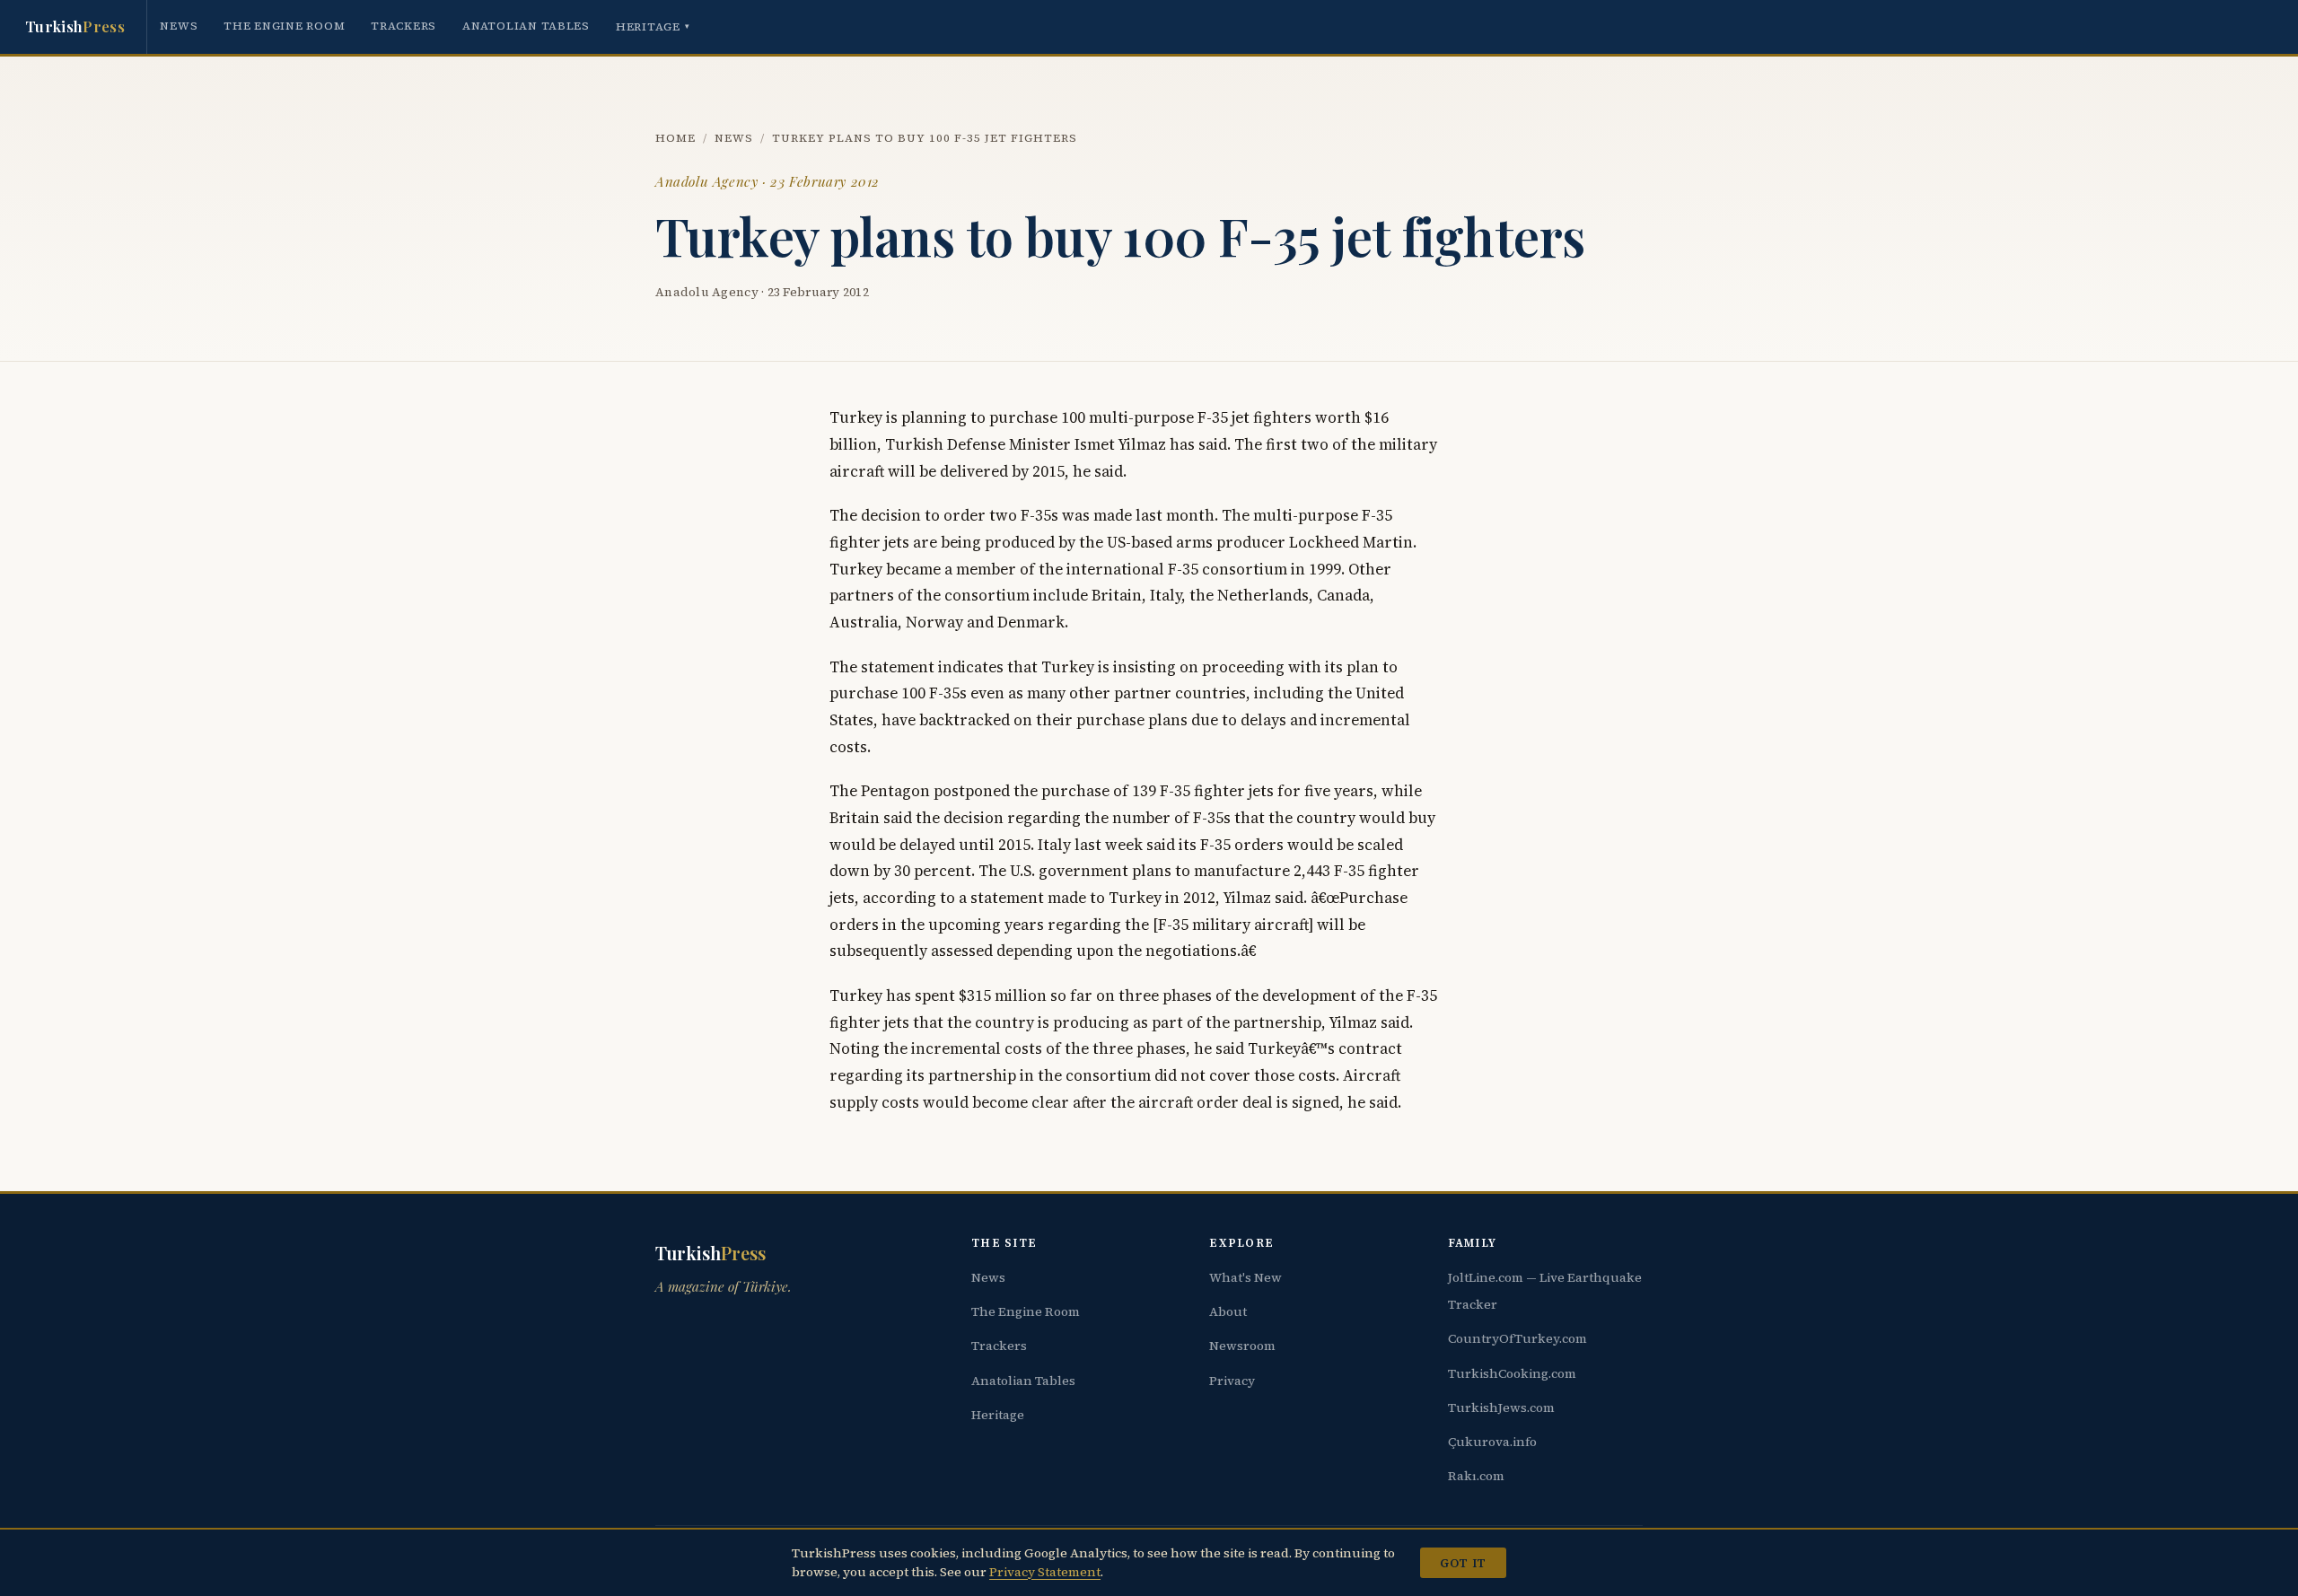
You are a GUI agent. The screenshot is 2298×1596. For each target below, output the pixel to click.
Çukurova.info (1492, 1442)
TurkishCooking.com (1512, 1373)
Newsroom (1242, 1346)
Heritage (653, 26)
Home (675, 138)
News (179, 26)
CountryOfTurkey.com (1517, 1338)
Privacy (1232, 1381)
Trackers (403, 26)
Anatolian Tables (526, 26)
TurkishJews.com (1501, 1407)
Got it (1463, 1563)
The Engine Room (284, 26)
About (1228, 1311)
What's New (1245, 1277)
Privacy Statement (1045, 1572)
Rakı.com (1476, 1476)
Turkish (75, 26)
